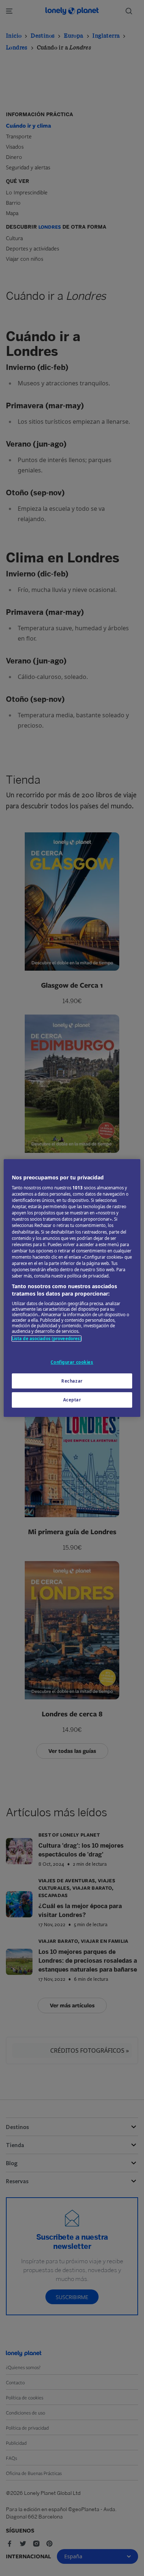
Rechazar (72, 1381)
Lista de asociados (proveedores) (47, 1339)
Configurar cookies (72, 1362)
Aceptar (72, 1400)
